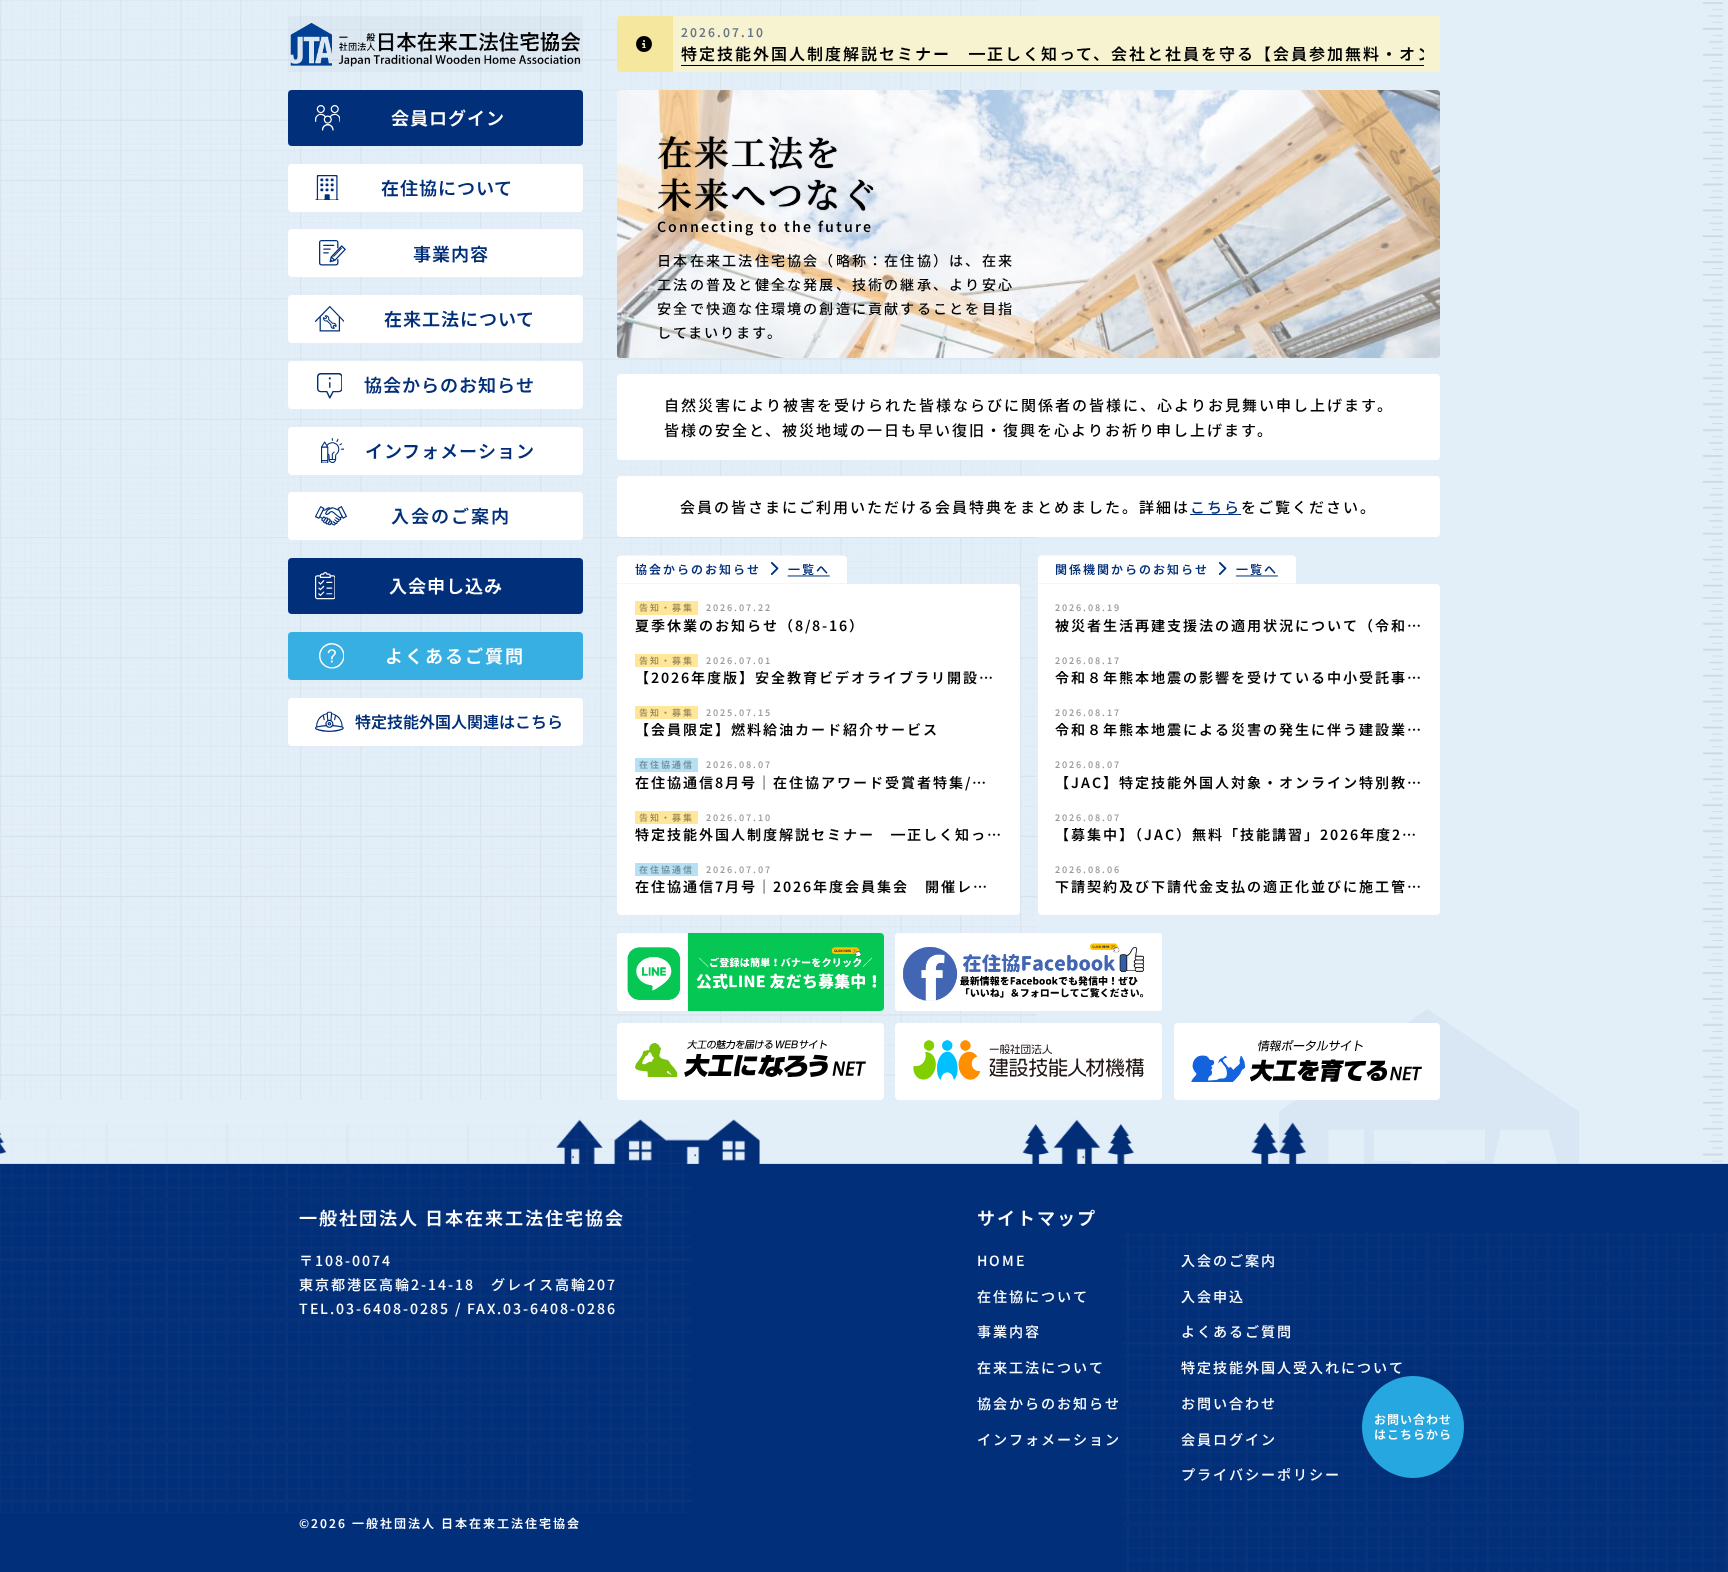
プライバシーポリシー (1261, 1474)
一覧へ (809, 568)
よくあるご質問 (1237, 1331)
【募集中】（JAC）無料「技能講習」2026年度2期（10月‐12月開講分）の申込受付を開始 (1236, 844)
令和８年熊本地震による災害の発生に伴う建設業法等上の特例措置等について (1231, 739)
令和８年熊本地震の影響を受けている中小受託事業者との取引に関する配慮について (1231, 687)
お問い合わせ (1229, 1403)
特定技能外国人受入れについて (1293, 1367)
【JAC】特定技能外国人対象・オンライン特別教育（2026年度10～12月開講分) (1231, 792)
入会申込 (1213, 1296)
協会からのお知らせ (1049, 1403)
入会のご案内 (1229, 1260)
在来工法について (1041, 1367)
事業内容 (1009, 1331)
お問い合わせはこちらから (1413, 1425)
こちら (1215, 506)
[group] (1028, 44)
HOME (1001, 1260)
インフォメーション (1049, 1439)
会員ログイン (1229, 1439)
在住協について (1033, 1296)
